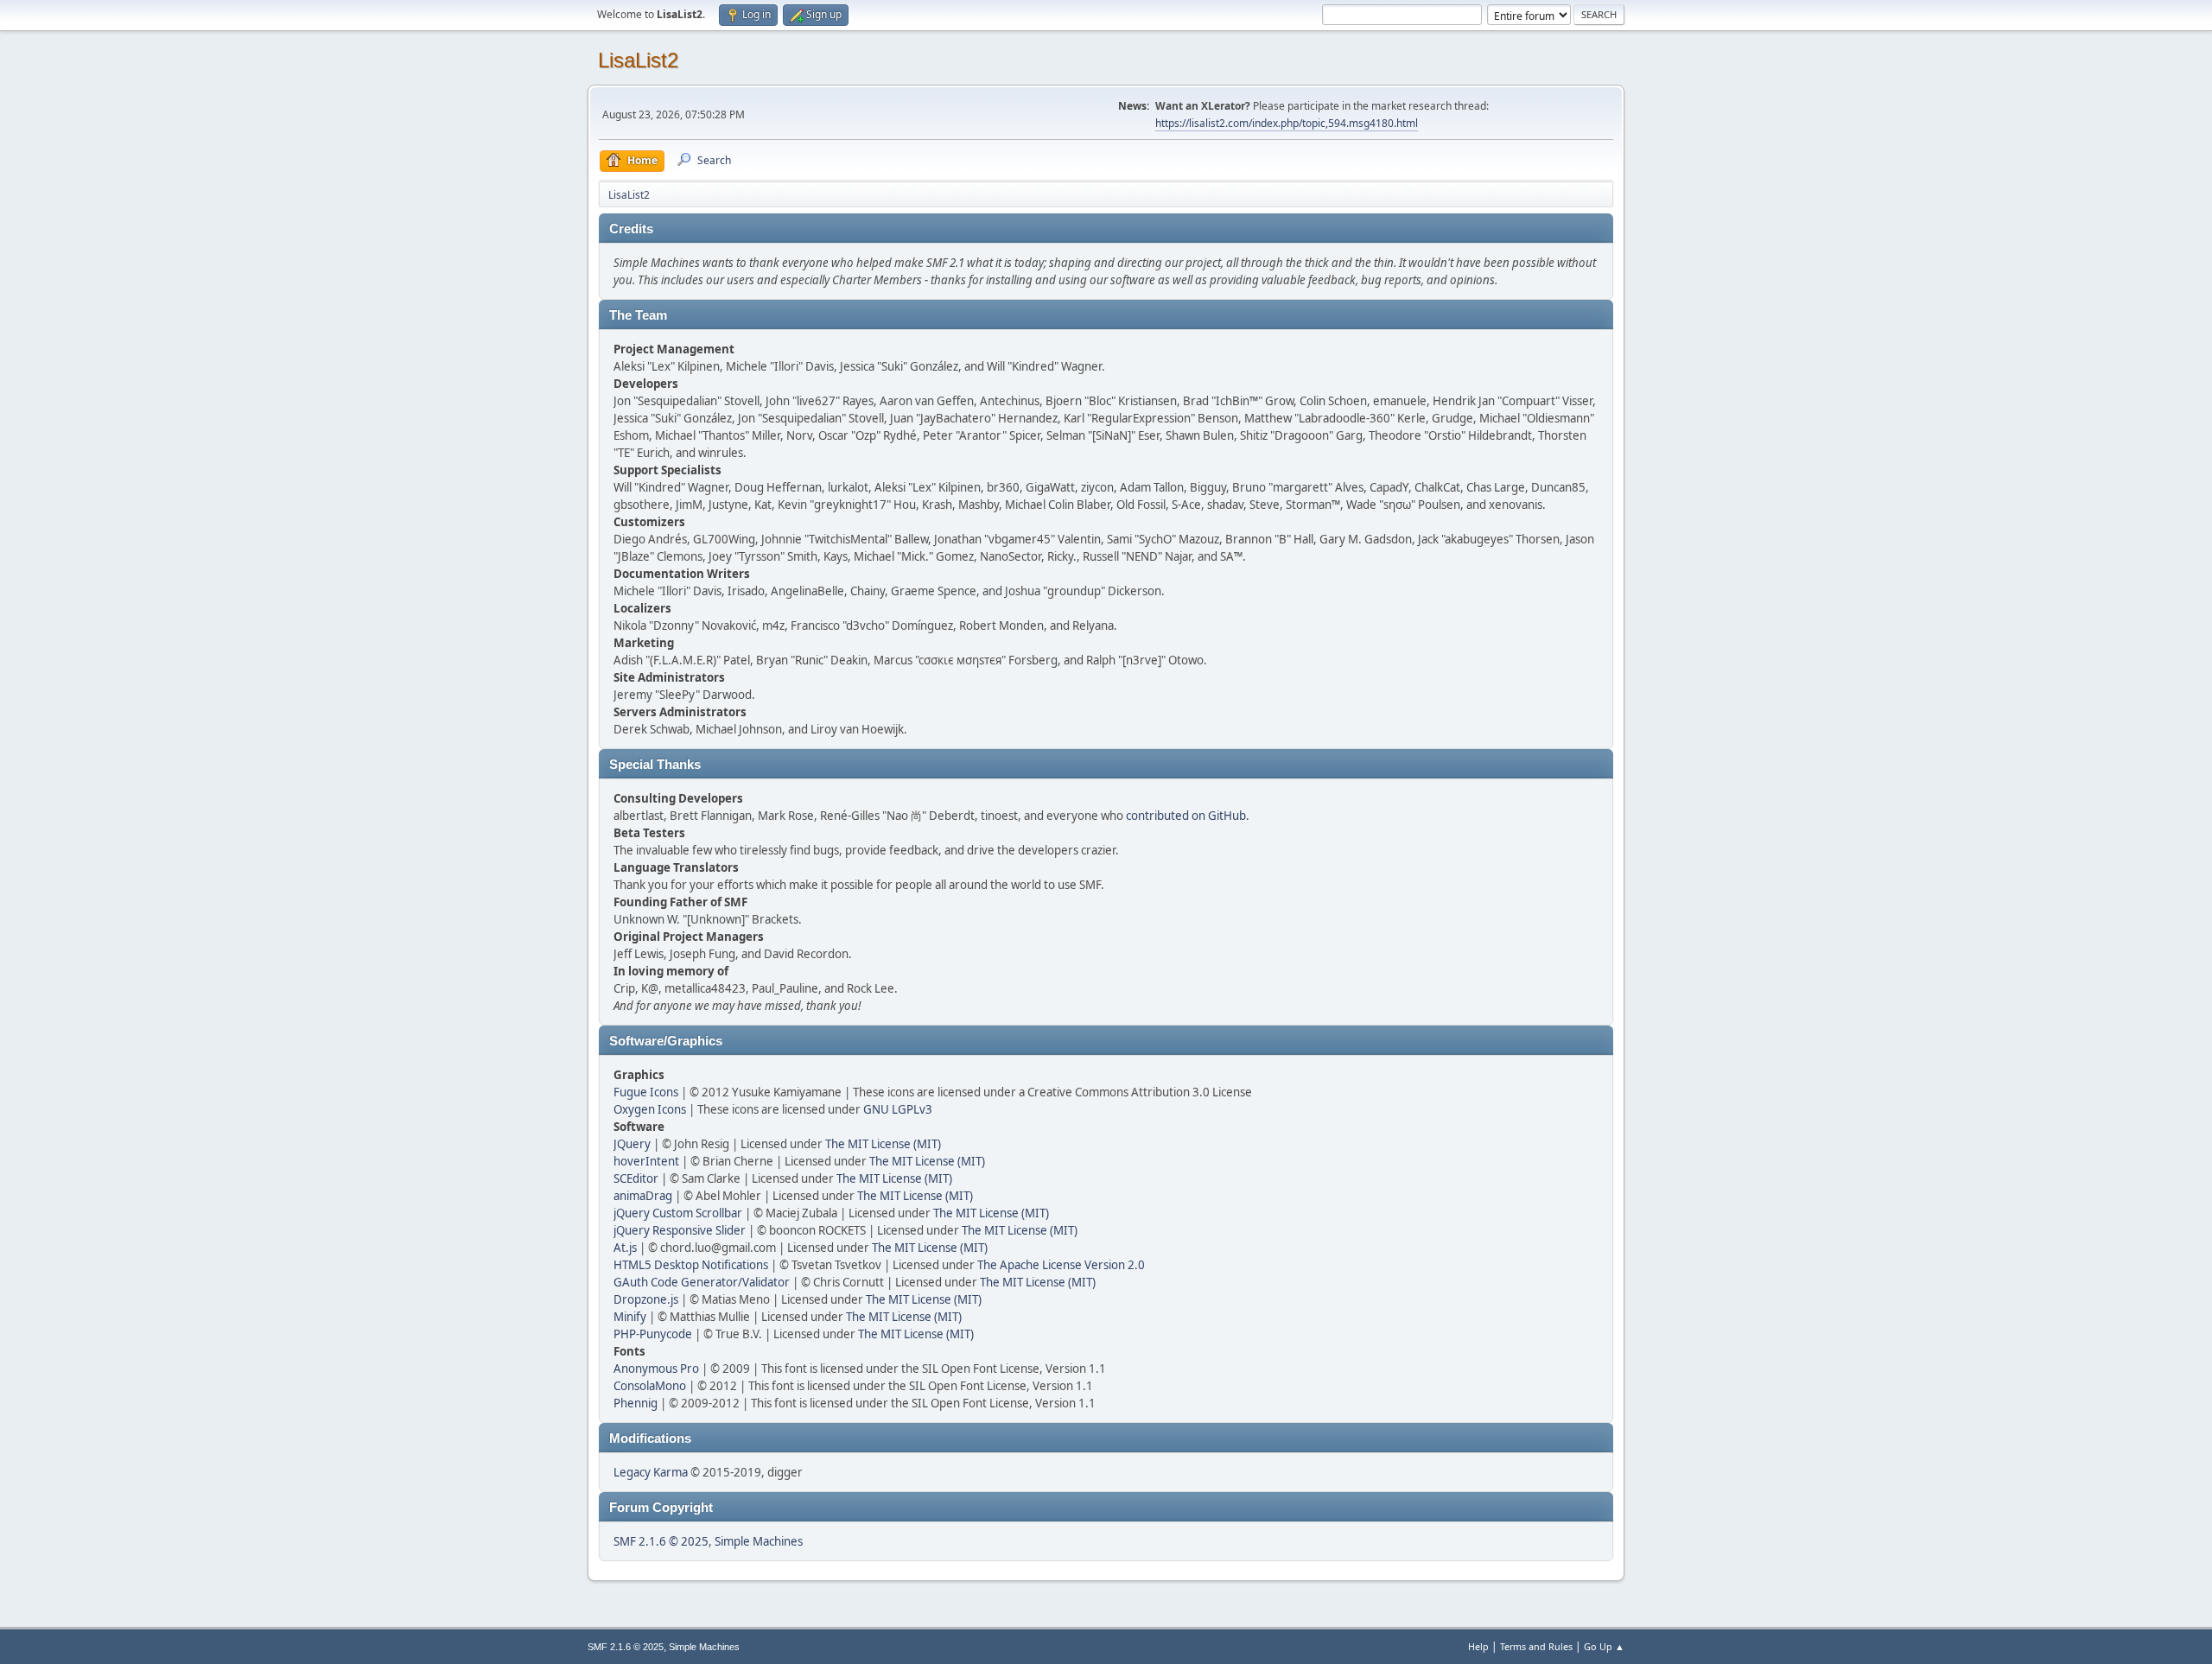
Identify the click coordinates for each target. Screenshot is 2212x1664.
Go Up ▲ (1604, 1646)
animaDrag (643, 1196)
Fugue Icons (646, 1092)
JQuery (632, 1144)
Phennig (636, 1403)
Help (1478, 1646)
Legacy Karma (651, 1472)
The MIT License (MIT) (883, 1144)
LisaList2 (638, 60)
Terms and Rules (1536, 1646)
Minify (630, 1317)
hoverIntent (646, 1161)
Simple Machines (759, 1541)
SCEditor (636, 1178)
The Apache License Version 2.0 (1061, 1265)
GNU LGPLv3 (898, 1109)
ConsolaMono (650, 1386)
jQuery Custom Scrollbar (678, 1213)
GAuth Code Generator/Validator (702, 1282)
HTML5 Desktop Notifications (691, 1265)
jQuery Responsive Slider (680, 1230)
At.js (625, 1248)
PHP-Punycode (653, 1334)
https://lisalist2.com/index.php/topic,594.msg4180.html (1287, 123)
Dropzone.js (646, 1299)
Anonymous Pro (656, 1369)
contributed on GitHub (1186, 816)
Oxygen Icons (650, 1109)
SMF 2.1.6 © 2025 (661, 1541)
